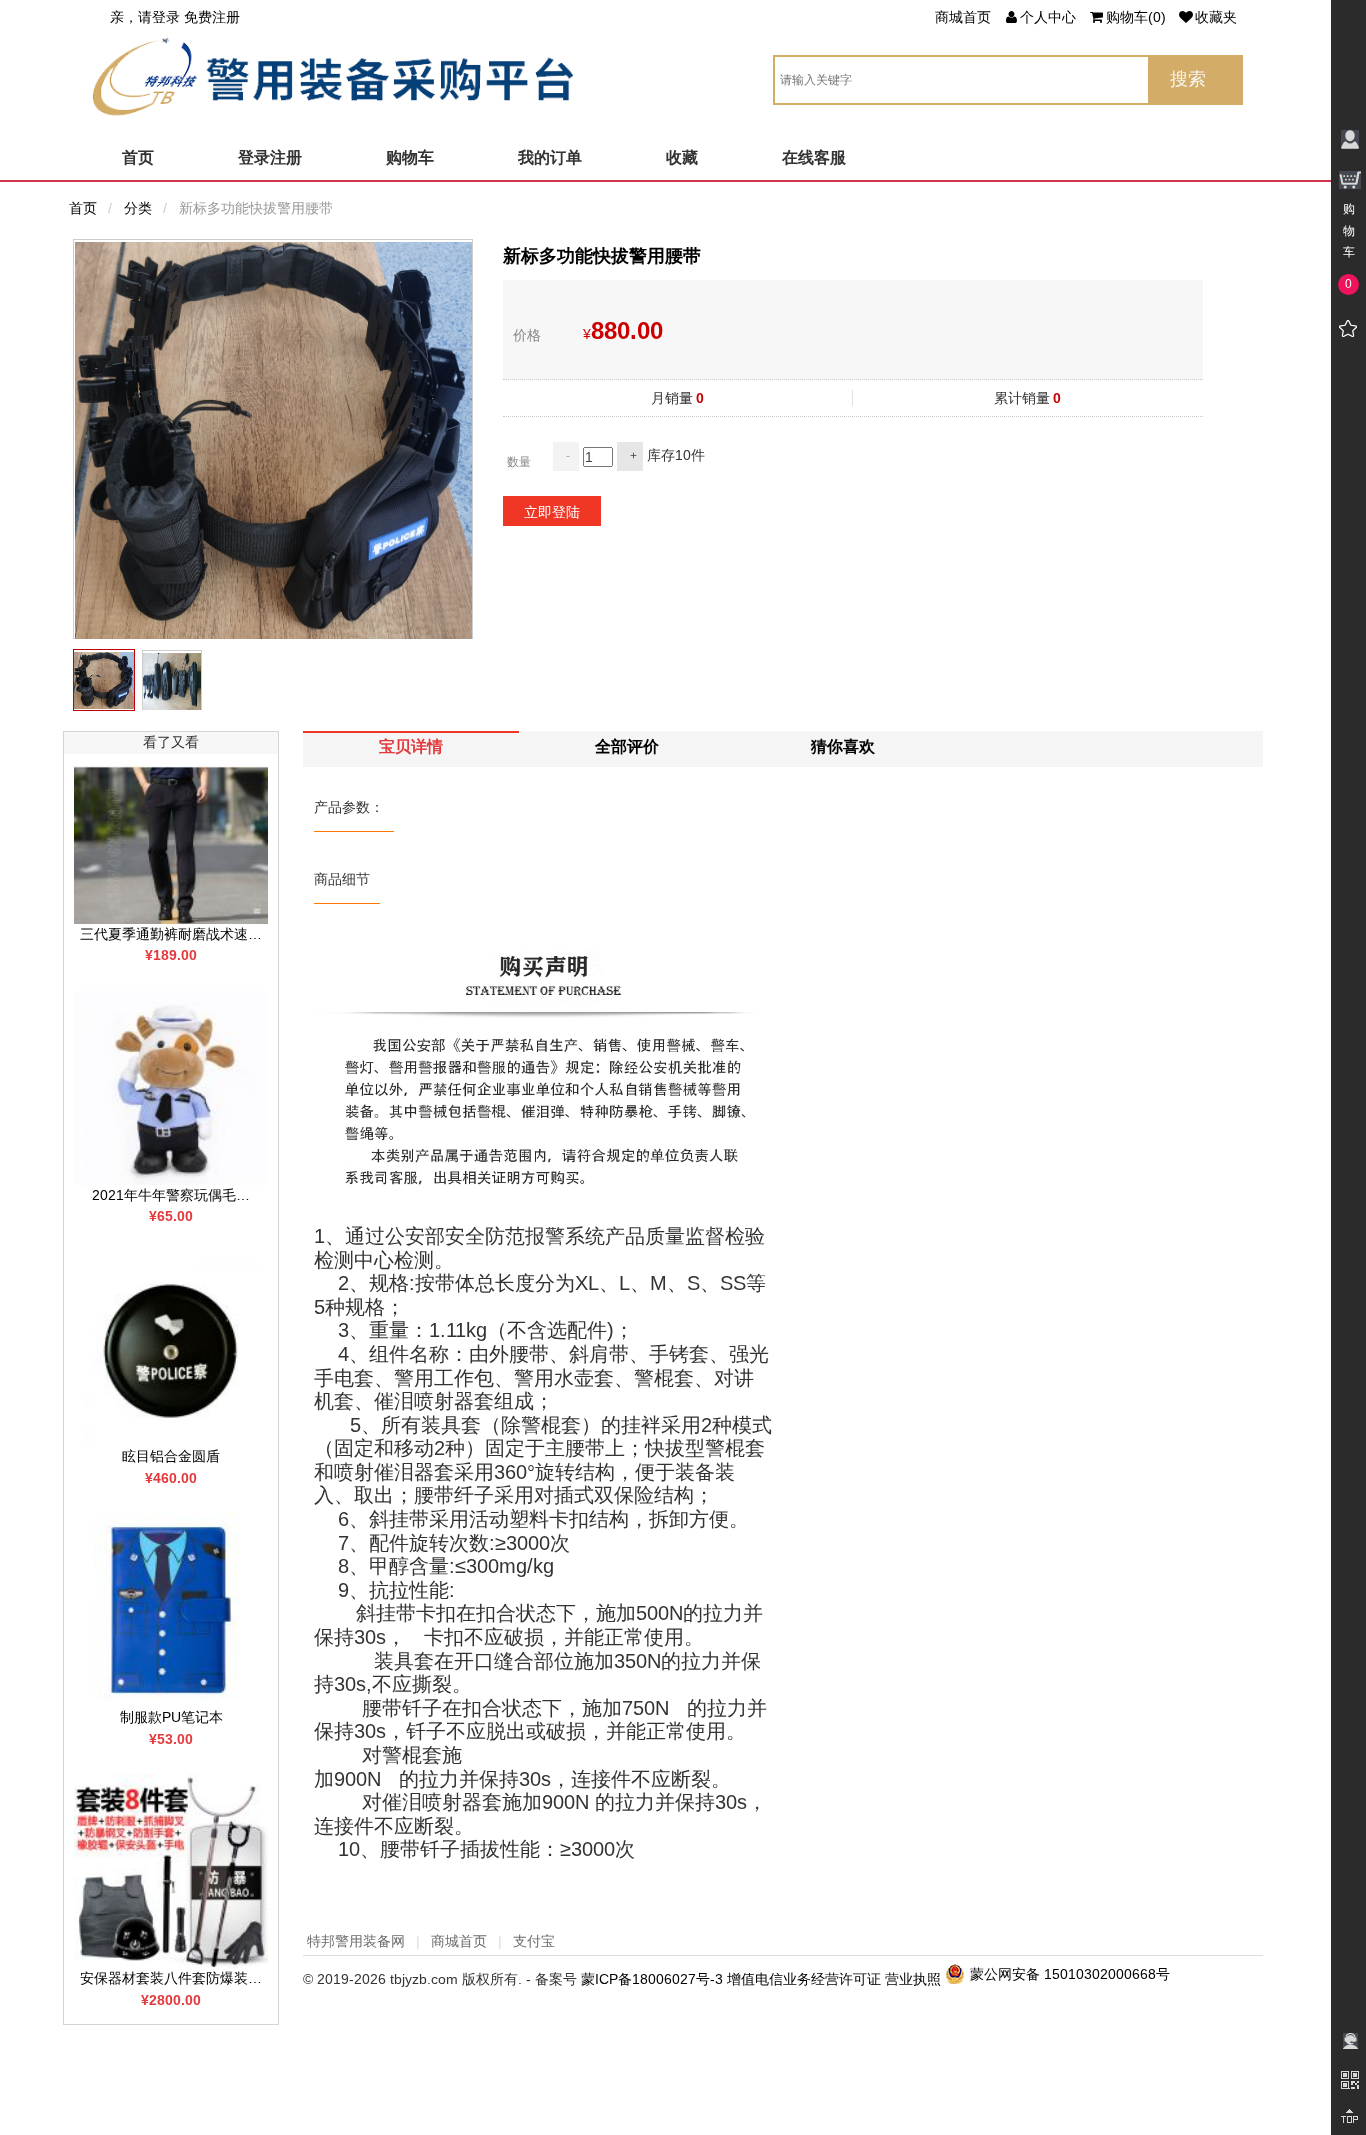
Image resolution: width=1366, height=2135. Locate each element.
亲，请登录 (145, 17)
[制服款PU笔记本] (171, 1609)
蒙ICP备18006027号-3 (652, 1979)
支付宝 (534, 1941)
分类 (138, 208)
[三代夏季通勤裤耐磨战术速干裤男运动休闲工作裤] (171, 843)
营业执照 (913, 1979)
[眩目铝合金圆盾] (171, 1348)
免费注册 (212, 17)
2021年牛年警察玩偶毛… (171, 1195)
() (1136, 17)
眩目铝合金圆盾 (171, 1456)
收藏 (682, 157)
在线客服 (814, 157)
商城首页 (963, 17)
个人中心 (1048, 17)
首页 (138, 157)
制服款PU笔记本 (171, 1717)
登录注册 (270, 157)
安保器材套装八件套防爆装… (171, 1978)
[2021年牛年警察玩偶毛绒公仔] (171, 1087)
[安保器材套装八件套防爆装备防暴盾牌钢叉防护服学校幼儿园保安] (171, 1870)
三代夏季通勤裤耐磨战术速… (171, 934)
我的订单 (550, 157)
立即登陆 (552, 512)
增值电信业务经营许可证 (804, 1979)
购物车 (410, 157)
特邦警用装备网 (356, 1941)
